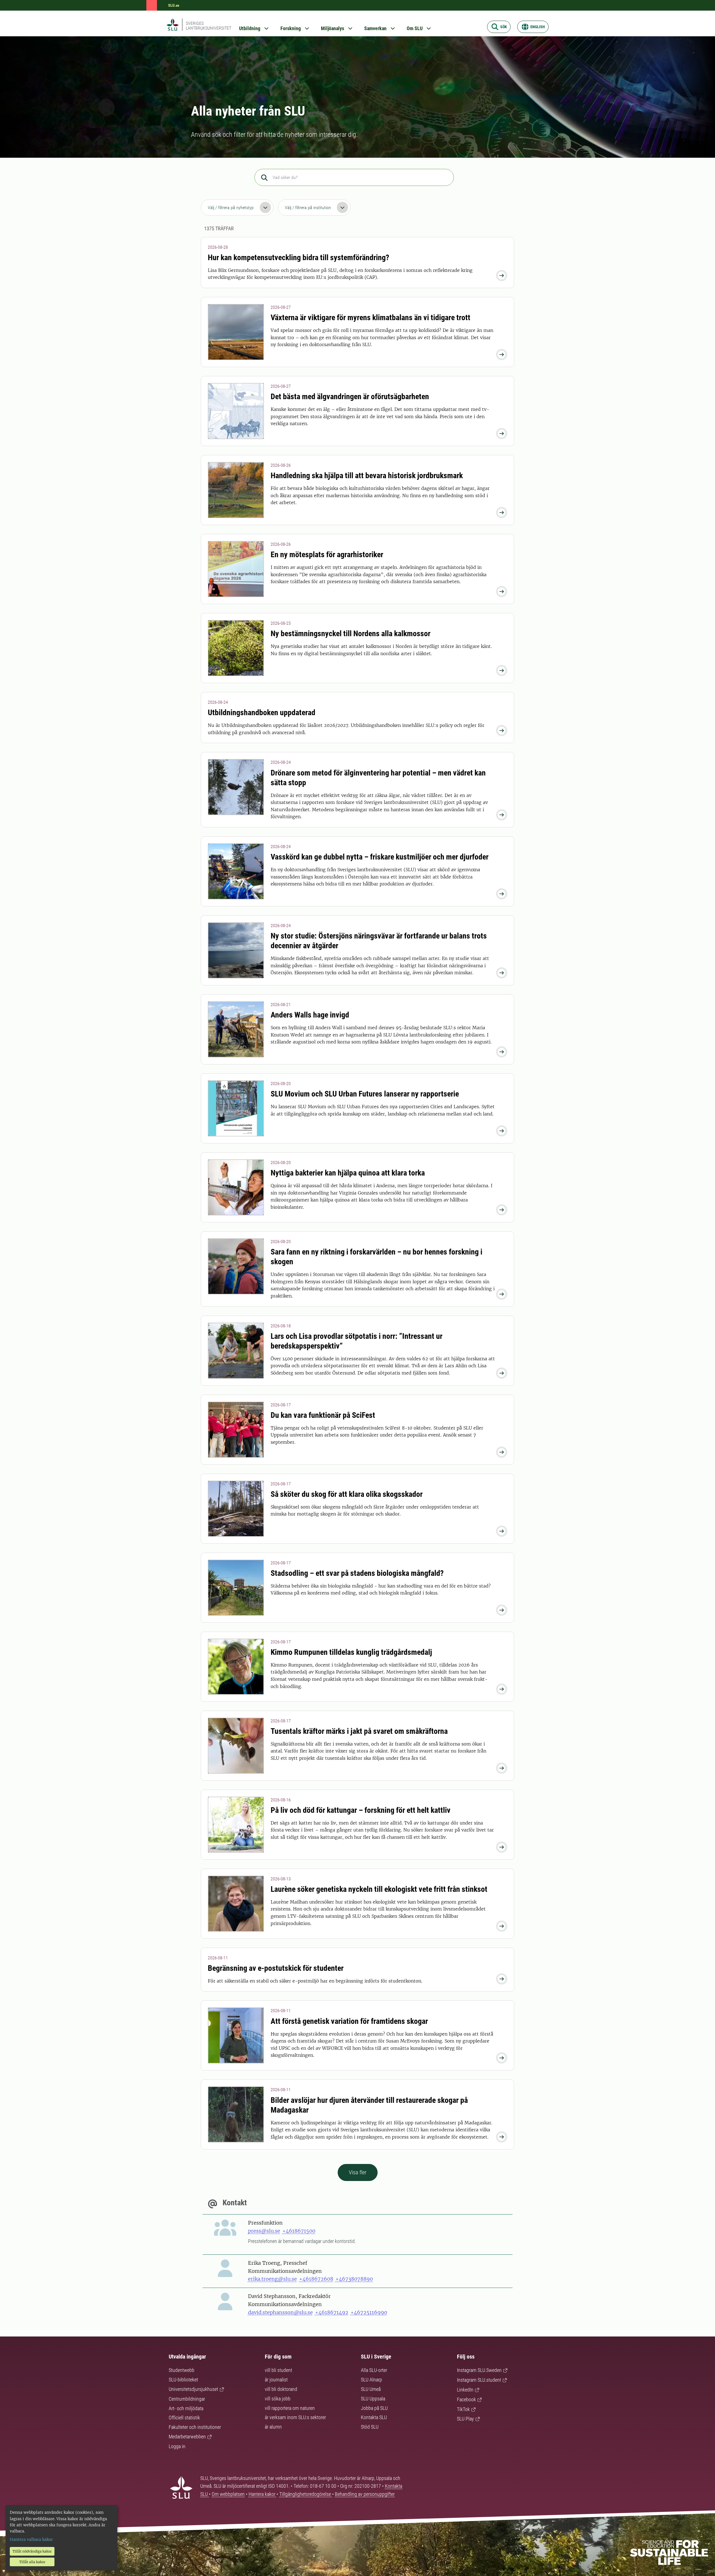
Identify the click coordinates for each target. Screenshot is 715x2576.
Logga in (177, 2446)
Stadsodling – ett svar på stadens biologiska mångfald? (357, 1573)
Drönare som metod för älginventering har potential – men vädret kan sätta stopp (378, 778)
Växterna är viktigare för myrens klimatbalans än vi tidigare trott (370, 318)
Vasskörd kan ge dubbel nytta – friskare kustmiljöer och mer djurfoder (380, 857)
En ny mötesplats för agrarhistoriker (327, 555)
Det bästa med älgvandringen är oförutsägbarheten (350, 397)
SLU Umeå (371, 2389)
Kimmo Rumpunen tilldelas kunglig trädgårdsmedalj (351, 1652)
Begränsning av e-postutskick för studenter (276, 1968)
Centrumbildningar (187, 2399)
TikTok (463, 2409)
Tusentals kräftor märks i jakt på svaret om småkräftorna (359, 1731)
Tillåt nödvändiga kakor (32, 2551)
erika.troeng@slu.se (272, 2279)
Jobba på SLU (374, 2408)
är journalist (276, 2380)
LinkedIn (465, 2390)
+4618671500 (299, 2231)
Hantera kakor (263, 2494)
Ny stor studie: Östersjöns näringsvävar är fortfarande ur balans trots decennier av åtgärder (379, 941)
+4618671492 (332, 2312)
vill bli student (278, 2370)
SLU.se (174, 5)
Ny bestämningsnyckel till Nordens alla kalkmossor (351, 634)
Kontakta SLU (374, 2417)
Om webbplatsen (228, 2494)
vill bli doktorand (281, 2389)
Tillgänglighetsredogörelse (306, 2494)
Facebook (466, 2399)
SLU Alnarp (371, 2380)
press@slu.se (264, 2231)
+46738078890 (354, 2279)
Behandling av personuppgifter (365, 2494)
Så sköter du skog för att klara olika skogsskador (347, 1494)
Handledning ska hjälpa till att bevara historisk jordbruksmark (367, 476)
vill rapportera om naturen (290, 2408)
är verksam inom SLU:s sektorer (295, 2417)
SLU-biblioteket (183, 2380)
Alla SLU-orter (374, 2370)
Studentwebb (182, 2370)
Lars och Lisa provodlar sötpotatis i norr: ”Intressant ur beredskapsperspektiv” (357, 1341)
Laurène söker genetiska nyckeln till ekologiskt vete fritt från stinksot (379, 1889)
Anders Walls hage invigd (310, 1015)
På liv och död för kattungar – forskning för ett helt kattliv (361, 1810)
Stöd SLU (370, 2427)
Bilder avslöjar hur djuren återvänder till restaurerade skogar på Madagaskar (369, 2105)
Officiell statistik (184, 2418)
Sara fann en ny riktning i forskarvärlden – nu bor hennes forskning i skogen (376, 1257)
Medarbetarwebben (187, 2437)
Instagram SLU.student (479, 2380)
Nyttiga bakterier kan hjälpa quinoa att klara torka (348, 1173)
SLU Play (465, 2419)
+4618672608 (316, 2279)
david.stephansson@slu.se (280, 2312)
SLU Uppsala (373, 2399)
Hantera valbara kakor (31, 2539)
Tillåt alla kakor (32, 2562)
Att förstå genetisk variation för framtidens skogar (349, 2021)
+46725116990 (369, 2312)
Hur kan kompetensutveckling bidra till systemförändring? (299, 258)
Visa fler (358, 2172)
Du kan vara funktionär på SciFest (323, 1415)
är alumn (273, 2427)
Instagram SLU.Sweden (479, 2370)
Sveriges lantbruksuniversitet (208, 26)
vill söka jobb (278, 2399)
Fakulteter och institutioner (195, 2427)
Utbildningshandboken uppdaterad (262, 713)
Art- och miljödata (186, 2408)
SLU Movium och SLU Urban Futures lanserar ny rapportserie (365, 1094)
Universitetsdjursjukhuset (193, 2389)
